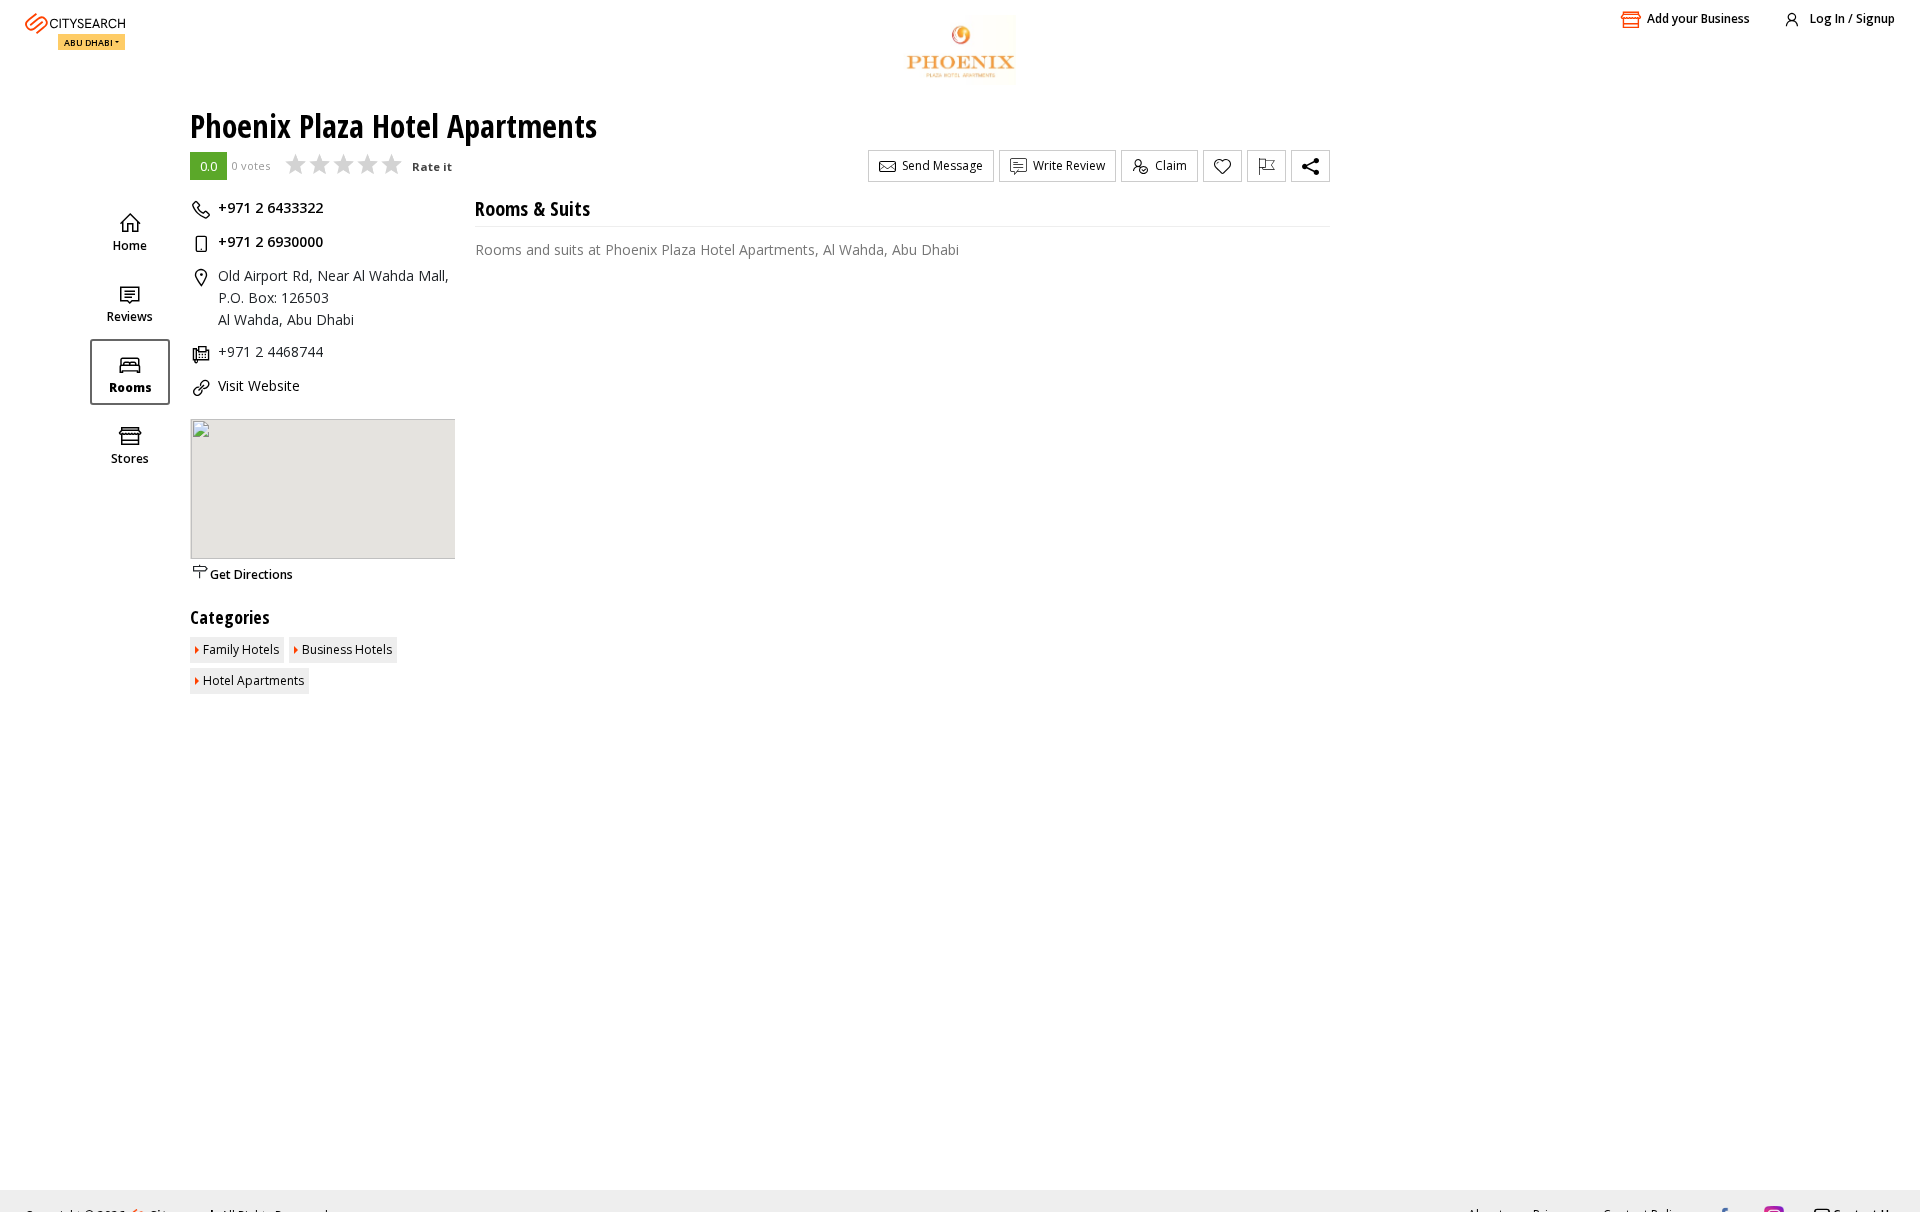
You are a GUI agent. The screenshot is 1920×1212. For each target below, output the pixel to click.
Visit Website (259, 385)
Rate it (432, 166)
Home (130, 245)
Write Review (1066, 165)
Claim (1168, 165)
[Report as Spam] (1266, 166)
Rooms (130, 387)
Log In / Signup (1851, 18)
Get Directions (251, 574)
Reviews (130, 316)
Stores (130, 458)
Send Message (939, 165)
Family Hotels (241, 649)
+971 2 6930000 (270, 241)
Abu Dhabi (88, 42)
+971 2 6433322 (270, 207)
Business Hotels (347, 649)
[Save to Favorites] (1222, 166)
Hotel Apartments (253, 680)
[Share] (1310, 166)
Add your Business (1698, 18)
